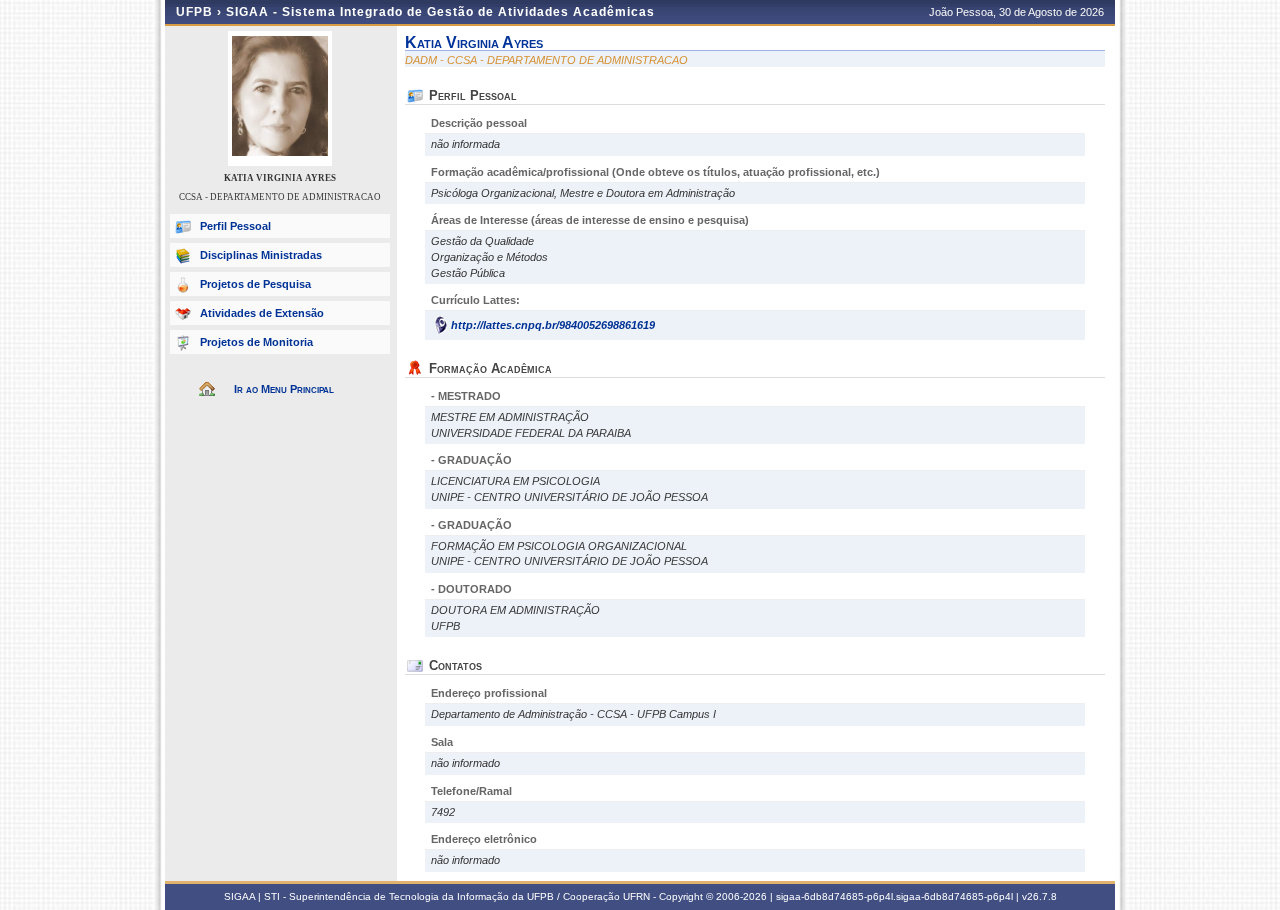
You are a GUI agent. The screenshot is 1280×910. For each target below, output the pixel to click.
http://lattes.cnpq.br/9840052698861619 (553, 325)
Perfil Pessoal (235, 226)
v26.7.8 (1039, 896)
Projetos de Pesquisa (255, 284)
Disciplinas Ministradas (261, 255)
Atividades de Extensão (262, 313)
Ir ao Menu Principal (284, 389)
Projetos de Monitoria (256, 342)
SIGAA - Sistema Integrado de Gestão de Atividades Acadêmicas (440, 12)
